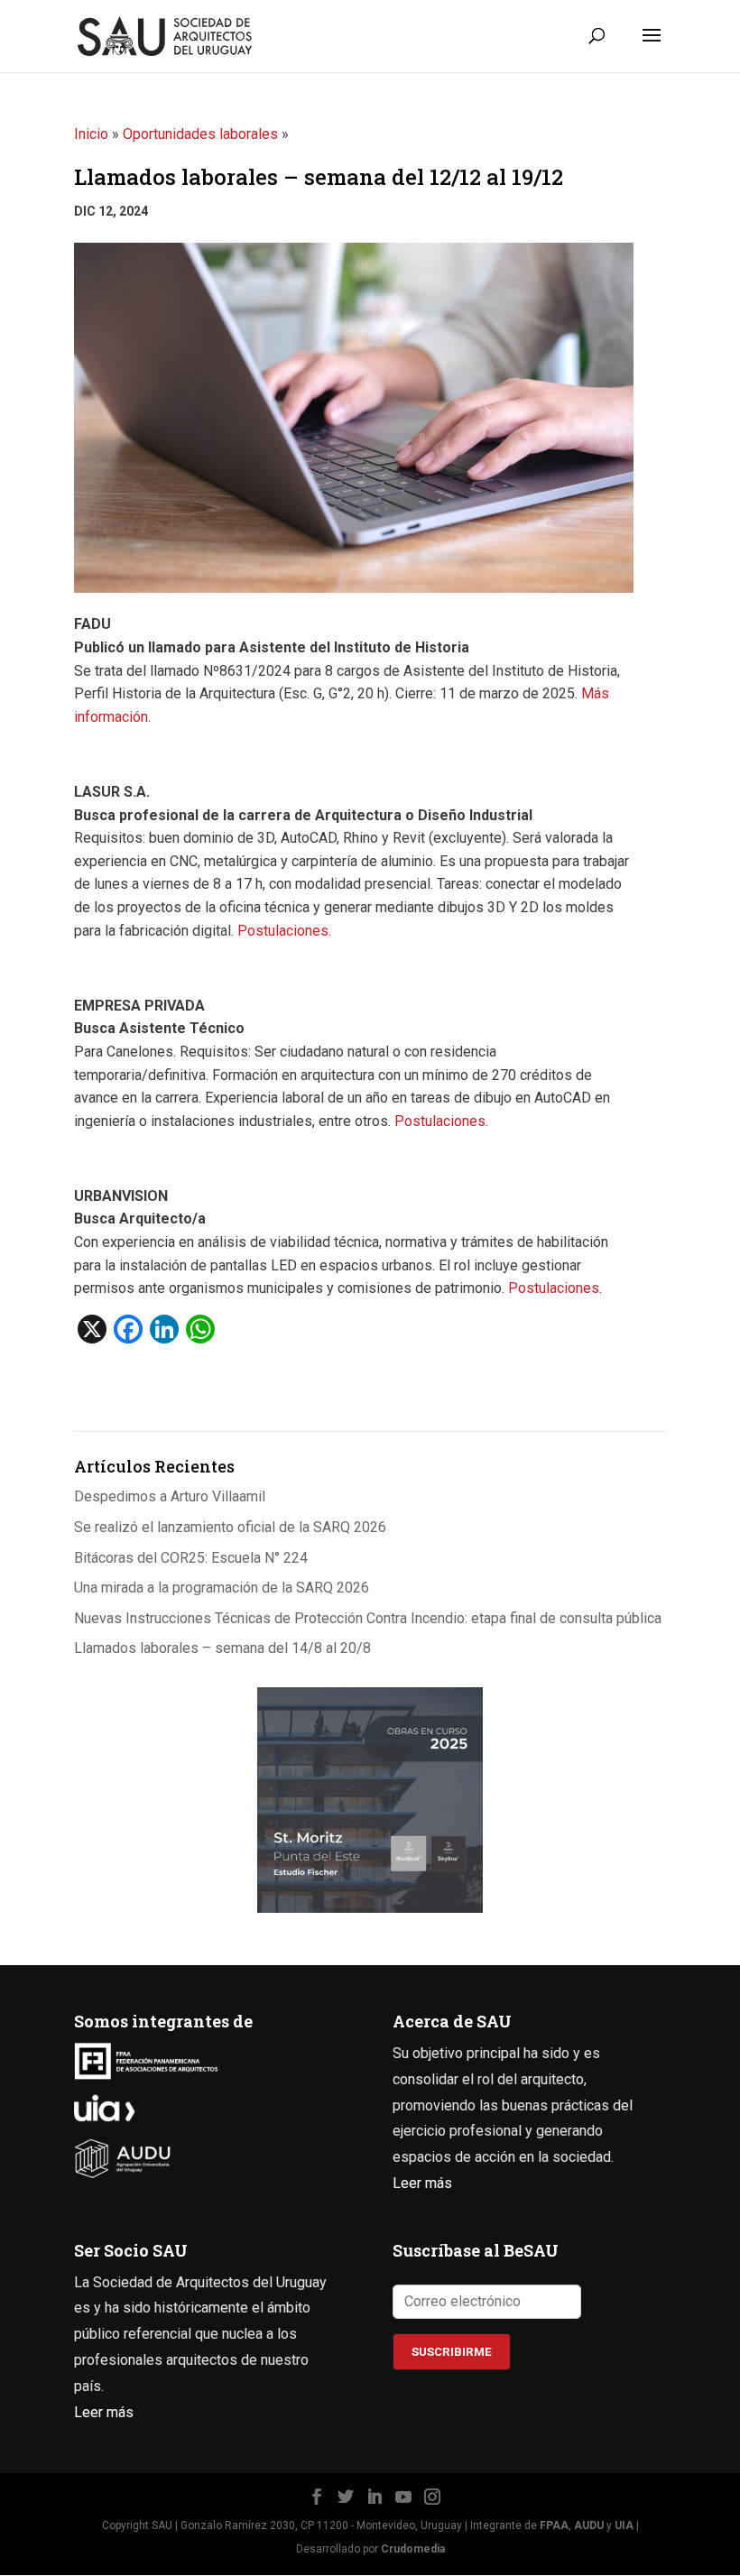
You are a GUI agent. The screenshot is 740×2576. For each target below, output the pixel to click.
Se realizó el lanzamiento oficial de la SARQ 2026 (230, 1527)
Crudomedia (413, 2549)
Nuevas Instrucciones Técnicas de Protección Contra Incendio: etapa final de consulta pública (368, 1618)
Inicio (91, 134)
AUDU (589, 2525)
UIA (624, 2525)
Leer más (422, 2183)
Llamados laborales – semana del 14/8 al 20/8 (222, 1648)
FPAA (554, 2525)
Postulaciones (283, 931)
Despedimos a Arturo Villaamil (170, 1496)
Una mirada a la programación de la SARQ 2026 (222, 1588)
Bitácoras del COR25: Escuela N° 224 (191, 1558)
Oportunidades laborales (200, 134)
